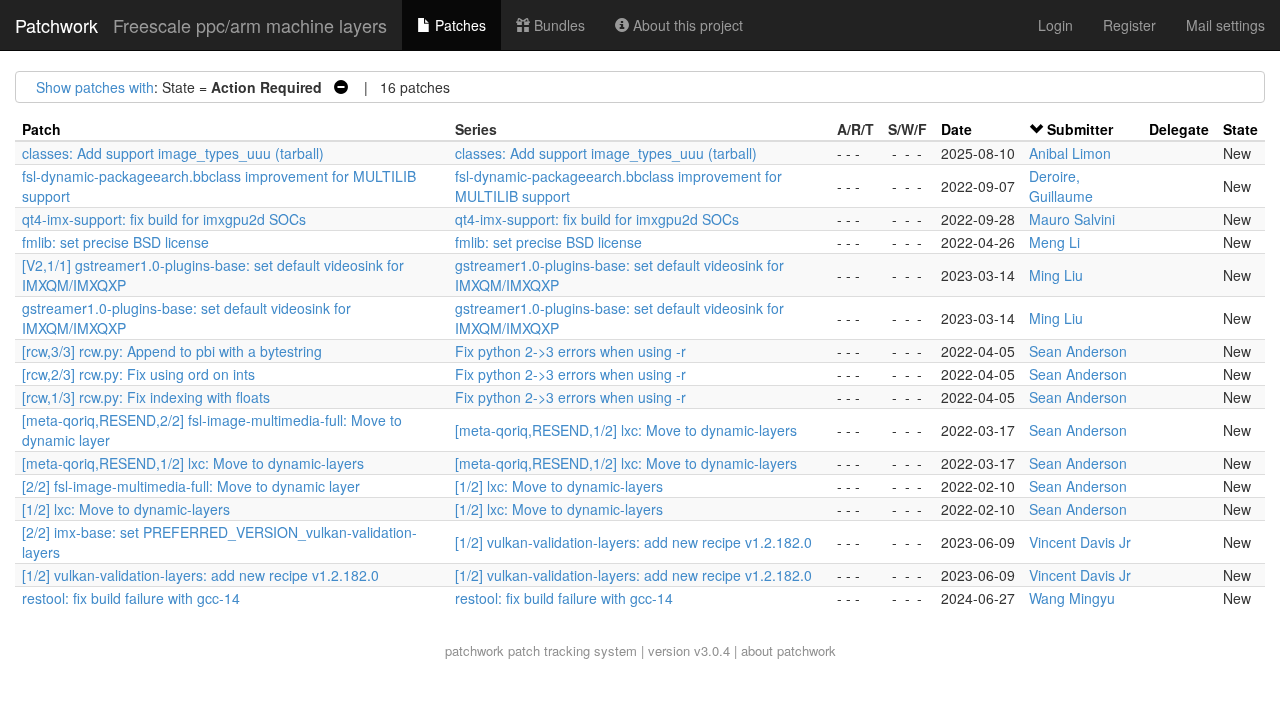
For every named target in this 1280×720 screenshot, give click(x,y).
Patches (458, 25)
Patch (41, 129)
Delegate (1179, 129)
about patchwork (788, 650)
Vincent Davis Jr (1080, 542)
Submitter (1080, 129)
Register (1129, 25)
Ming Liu (1056, 275)
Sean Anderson (1078, 351)
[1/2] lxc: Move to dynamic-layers (559, 486)
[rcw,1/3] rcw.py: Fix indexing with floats (146, 397)
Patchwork (56, 25)
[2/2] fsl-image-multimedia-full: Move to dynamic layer (191, 486)
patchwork (474, 650)
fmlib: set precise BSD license (115, 242)
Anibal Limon (1070, 153)
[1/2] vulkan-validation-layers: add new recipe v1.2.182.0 (633, 542)
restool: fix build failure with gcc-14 (131, 598)
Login (1055, 25)
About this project (686, 25)
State (1240, 129)
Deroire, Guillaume (1061, 186)
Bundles (557, 25)
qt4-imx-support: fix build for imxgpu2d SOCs (164, 219)
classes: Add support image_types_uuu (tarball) (173, 153)
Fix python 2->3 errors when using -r (570, 351)
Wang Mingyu (1072, 598)
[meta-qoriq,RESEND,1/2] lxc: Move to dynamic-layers (626, 430)
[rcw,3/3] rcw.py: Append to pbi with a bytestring (172, 351)
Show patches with (95, 87)
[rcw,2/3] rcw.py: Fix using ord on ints (138, 374)
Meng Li (1054, 242)
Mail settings (1225, 25)
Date (956, 129)
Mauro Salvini (1072, 219)
